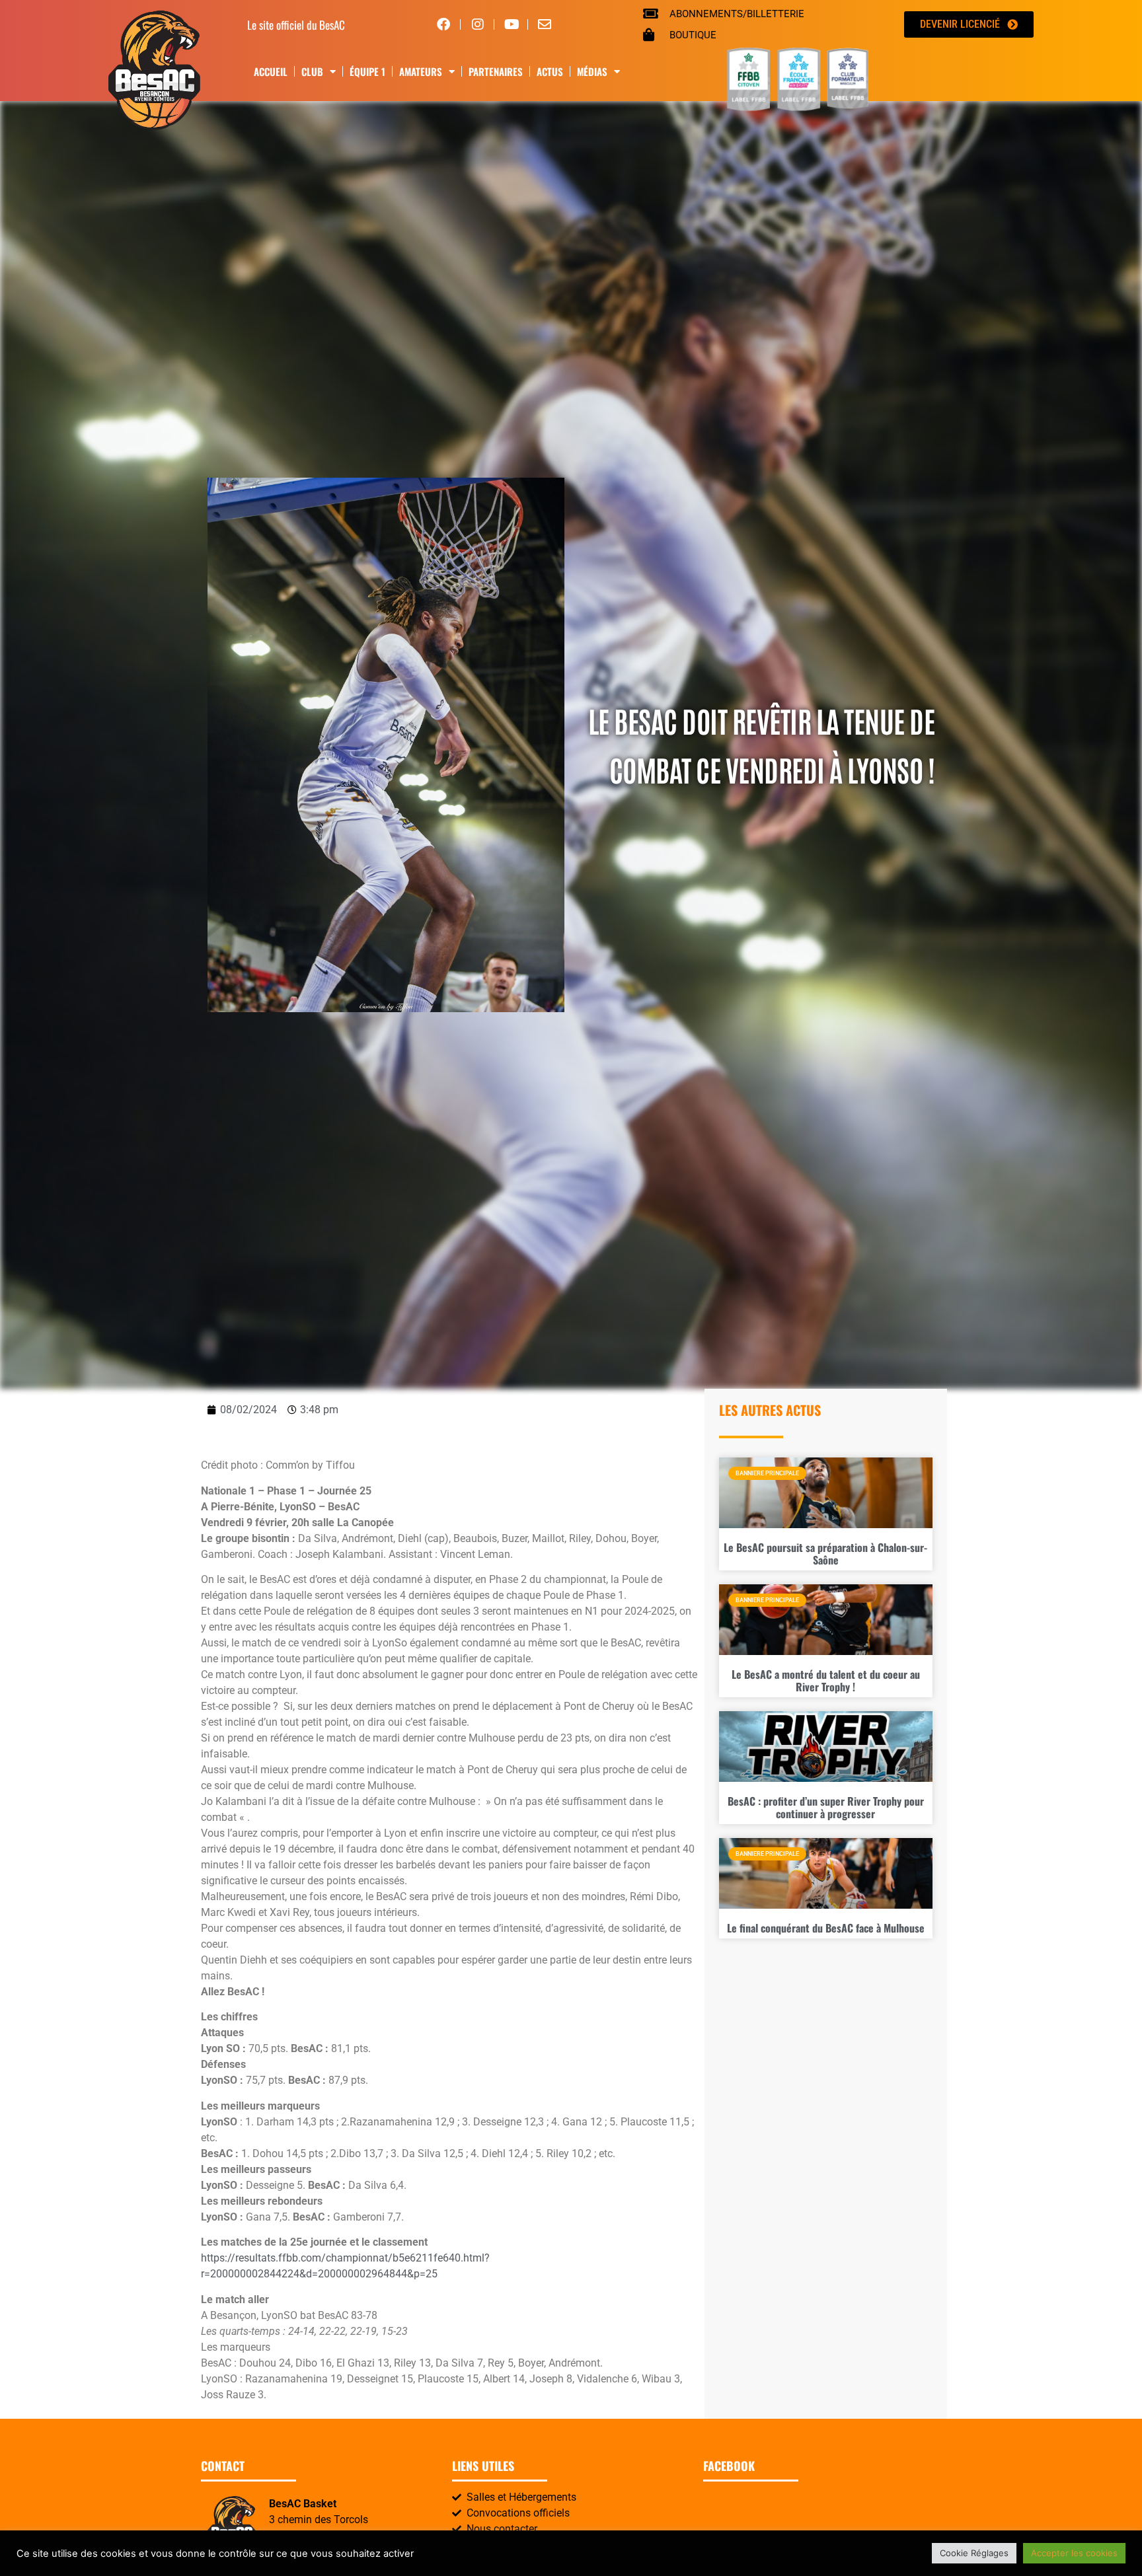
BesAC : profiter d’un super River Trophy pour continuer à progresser (826, 1807)
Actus (550, 71)
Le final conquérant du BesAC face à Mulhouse (826, 1928)
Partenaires (496, 71)
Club (312, 71)
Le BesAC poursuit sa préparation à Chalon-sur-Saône (825, 1554)
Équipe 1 (367, 71)
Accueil (271, 71)
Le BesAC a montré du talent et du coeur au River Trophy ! (826, 1680)
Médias (592, 71)
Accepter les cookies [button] (1074, 2553)
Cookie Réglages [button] (974, 2553)
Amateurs (421, 71)
